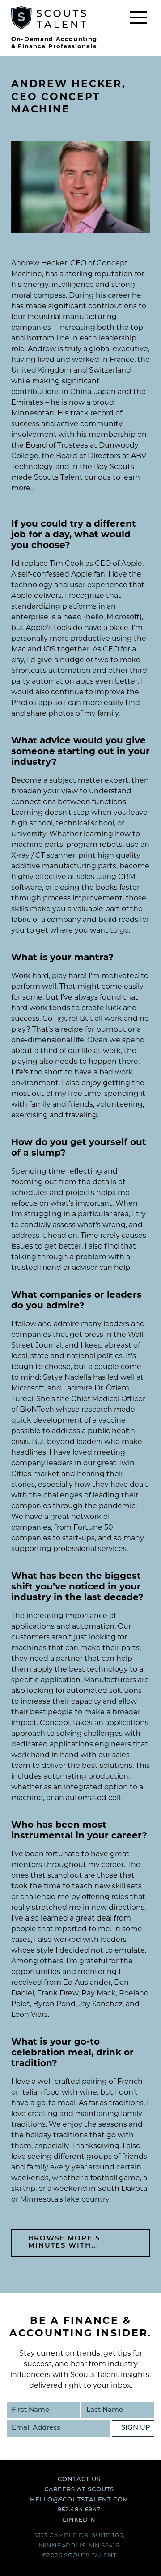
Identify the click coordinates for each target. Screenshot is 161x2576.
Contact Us (79, 2479)
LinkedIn (79, 2520)
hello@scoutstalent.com (79, 2500)
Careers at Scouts (79, 2490)
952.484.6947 (79, 2510)
